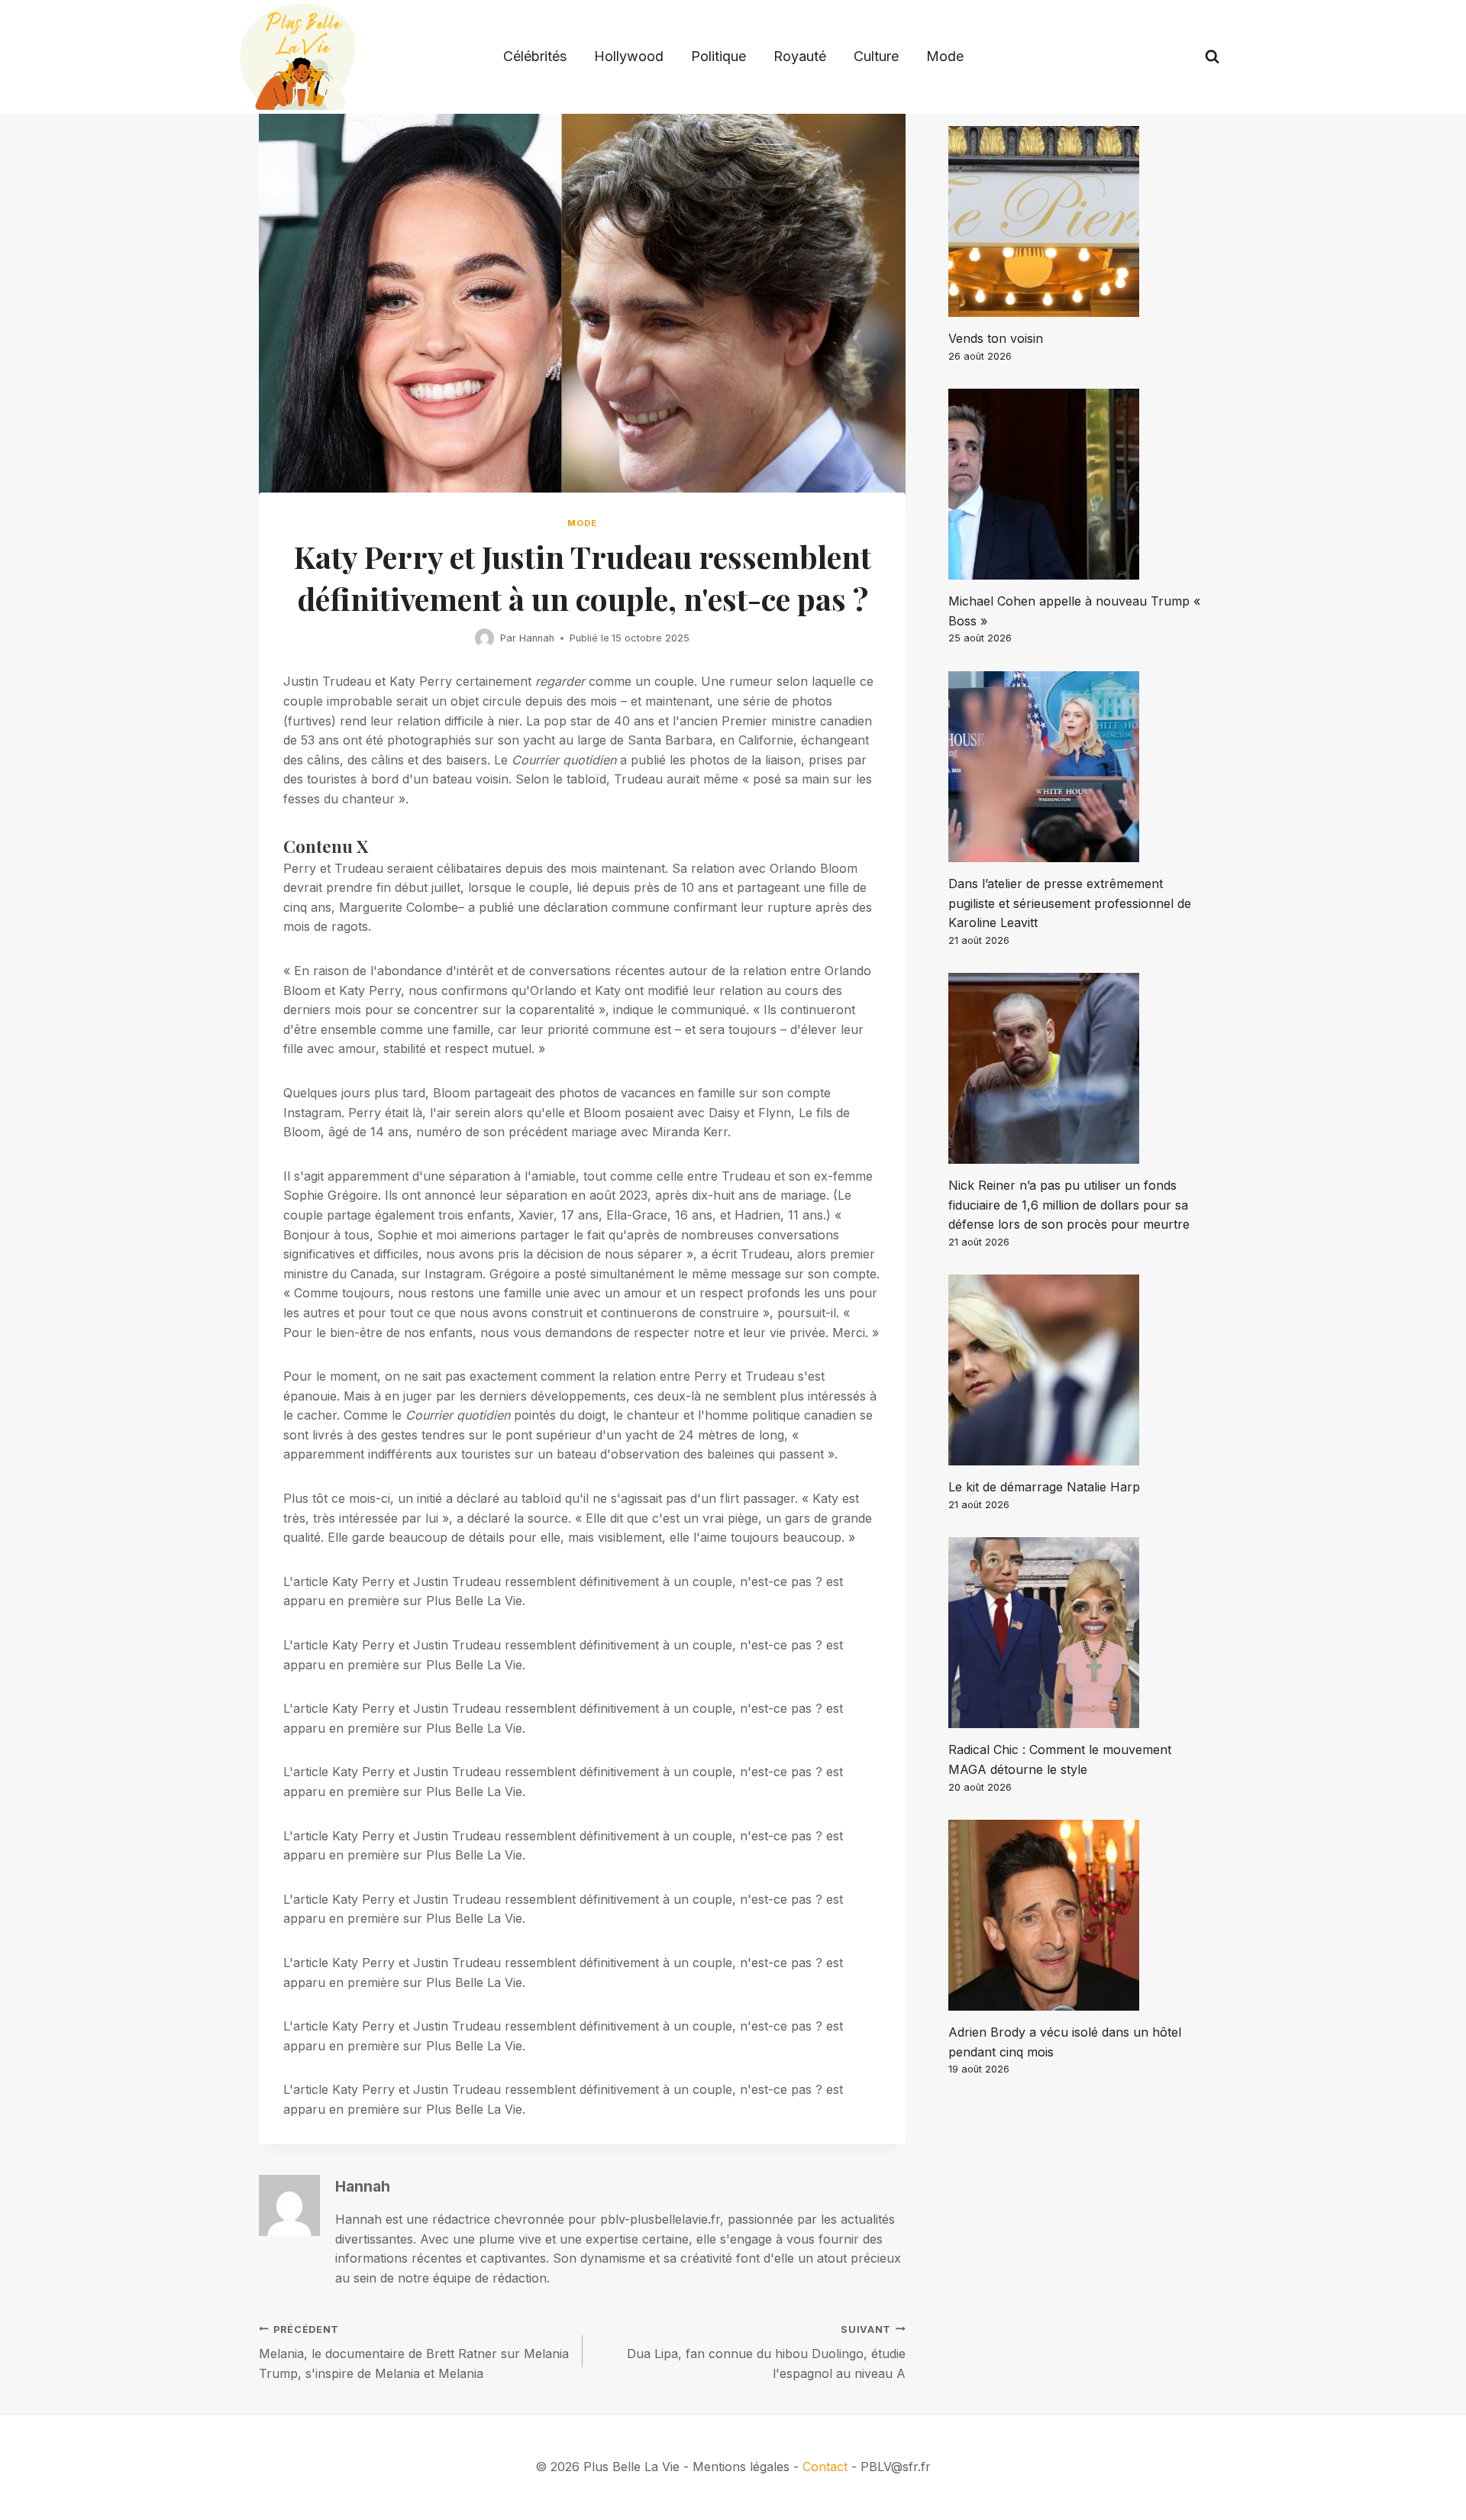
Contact (825, 2467)
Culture (876, 56)
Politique (718, 56)
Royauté (800, 56)
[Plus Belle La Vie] (298, 57)
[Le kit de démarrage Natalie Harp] (1078, 1370)
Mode (945, 56)
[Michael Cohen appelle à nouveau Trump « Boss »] (1078, 484)
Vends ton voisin (996, 338)
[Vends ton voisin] (1078, 221)
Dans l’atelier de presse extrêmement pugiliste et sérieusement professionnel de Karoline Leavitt (1070, 903)
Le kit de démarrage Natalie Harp (1044, 1487)
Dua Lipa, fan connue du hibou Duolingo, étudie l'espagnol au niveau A (766, 2352)
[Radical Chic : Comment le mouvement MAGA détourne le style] (1078, 1633)
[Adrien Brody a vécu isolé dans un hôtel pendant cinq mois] (1078, 1915)
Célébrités (535, 56)
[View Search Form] (1212, 57)
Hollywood (629, 56)
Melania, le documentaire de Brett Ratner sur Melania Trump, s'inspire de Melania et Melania (414, 2352)
